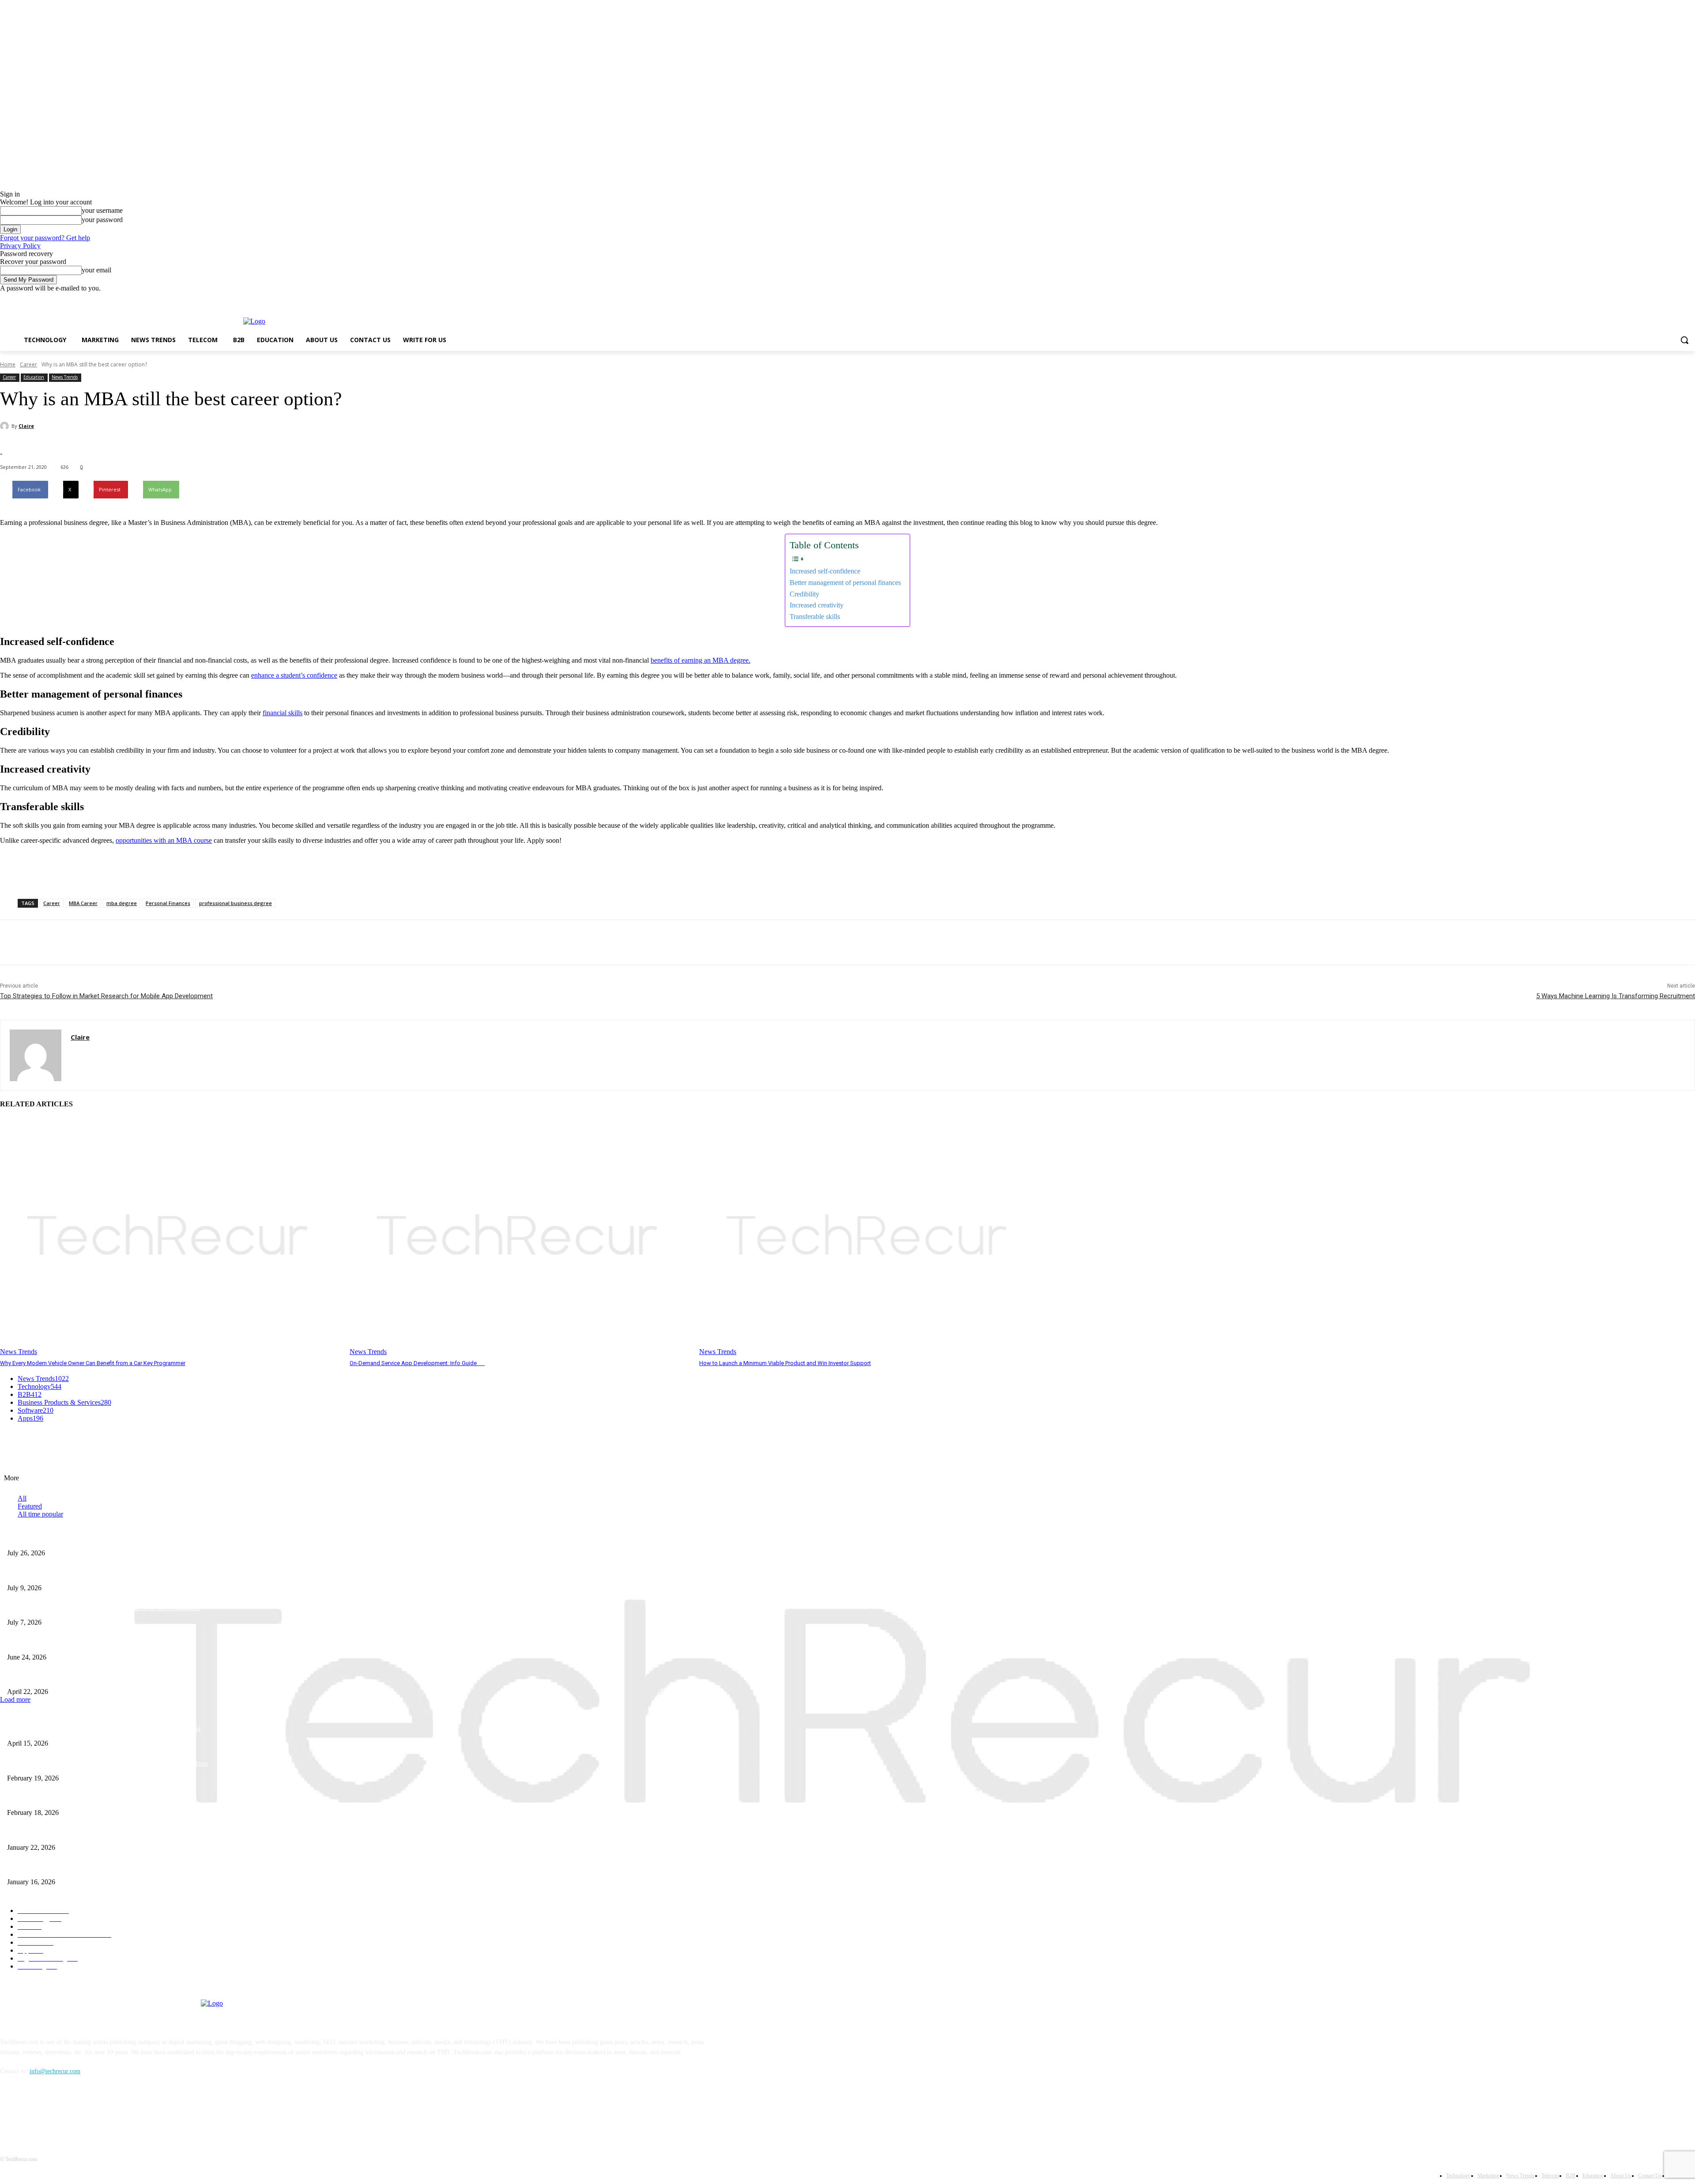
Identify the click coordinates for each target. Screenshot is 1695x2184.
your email (96, 270)
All (22, 1498)
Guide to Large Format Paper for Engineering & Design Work (85, 1798)
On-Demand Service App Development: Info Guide (417, 1363)
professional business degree (235, 903)
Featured (30, 1506)
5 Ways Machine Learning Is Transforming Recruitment (1616, 996)
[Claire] (6, 426)
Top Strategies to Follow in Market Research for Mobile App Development (106, 996)
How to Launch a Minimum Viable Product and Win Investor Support (785, 1363)
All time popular (40, 1514)
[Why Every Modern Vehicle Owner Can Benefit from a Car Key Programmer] (170, 1237)
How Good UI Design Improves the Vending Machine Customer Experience (102, 1573)
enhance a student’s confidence (294, 675)
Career (28, 364)
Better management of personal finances (845, 583)
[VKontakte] (100, 2112)
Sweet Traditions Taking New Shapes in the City (68, 1868)
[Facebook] (1641, 299)
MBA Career (83, 903)
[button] (1684, 340)
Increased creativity (817, 605)
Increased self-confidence (825, 571)
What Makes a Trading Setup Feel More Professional (73, 1643)
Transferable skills (815, 617)
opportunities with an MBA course (164, 840)
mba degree (122, 903)
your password (102, 220)
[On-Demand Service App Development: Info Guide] (520, 1237)
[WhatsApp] (110, 943)
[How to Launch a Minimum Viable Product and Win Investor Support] (870, 1237)
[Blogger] (9, 2112)
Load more (15, 1699)
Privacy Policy (20, 246)
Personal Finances (168, 903)
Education (34, 377)
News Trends (65, 377)
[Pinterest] (78, 943)
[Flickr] (54, 2112)
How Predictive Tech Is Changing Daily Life (63, 1538)
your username (102, 210)
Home (8, 364)
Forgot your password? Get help (45, 238)
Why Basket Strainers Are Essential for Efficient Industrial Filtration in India (104, 1729)
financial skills (282, 713)
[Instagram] (1653, 299)
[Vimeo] (1678, 299)
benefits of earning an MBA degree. (701, 660)
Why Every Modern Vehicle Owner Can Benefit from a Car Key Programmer (93, 1363)
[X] (1666, 299)
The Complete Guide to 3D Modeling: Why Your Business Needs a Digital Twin (107, 1763)
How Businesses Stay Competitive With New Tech (70, 1677)
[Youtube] (1690, 299)
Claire (26, 426)
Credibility (804, 594)
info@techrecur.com (55, 2071)
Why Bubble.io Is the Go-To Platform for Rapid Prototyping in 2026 (94, 1833)
